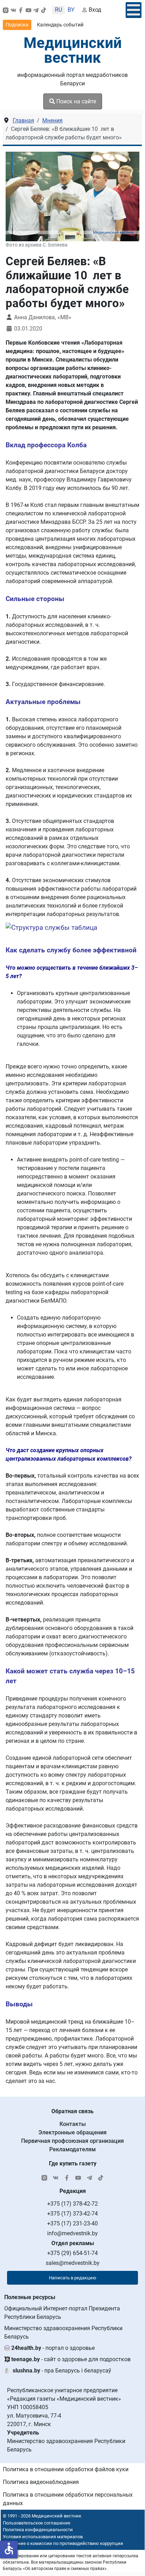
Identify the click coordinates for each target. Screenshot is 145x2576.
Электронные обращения (72, 2132)
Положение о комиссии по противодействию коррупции (62, 2543)
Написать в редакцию (73, 2278)
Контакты (73, 2124)
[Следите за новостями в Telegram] (36, 10)
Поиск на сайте (75, 101)
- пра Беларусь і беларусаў (62, 2371)
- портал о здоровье (53, 2348)
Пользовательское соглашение (37, 2523)
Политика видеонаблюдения (41, 2482)
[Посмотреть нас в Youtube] (29, 10)
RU (58, 10)
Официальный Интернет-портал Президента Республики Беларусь (62, 2313)
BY (71, 10)
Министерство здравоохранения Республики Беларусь (63, 2332)
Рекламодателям (72, 2149)
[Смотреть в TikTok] (44, 10)
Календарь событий (60, 25)
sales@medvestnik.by (73, 2263)
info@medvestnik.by (72, 2233)
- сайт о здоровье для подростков (71, 2359)
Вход (95, 10)
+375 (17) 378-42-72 (72, 2204)
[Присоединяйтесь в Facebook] (21, 10)
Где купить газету (73, 2163)
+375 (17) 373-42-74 (72, 2214)
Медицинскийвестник (73, 50)
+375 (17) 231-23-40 (72, 2223)
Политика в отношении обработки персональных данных (68, 2499)
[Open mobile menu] (134, 10)
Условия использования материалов (43, 2537)
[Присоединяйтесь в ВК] (13, 10)
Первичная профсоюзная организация (72, 2141)
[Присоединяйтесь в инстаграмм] (6, 10)
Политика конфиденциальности (38, 2530)
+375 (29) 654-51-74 (72, 2253)
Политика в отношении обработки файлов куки (66, 2469)
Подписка (17, 25)
